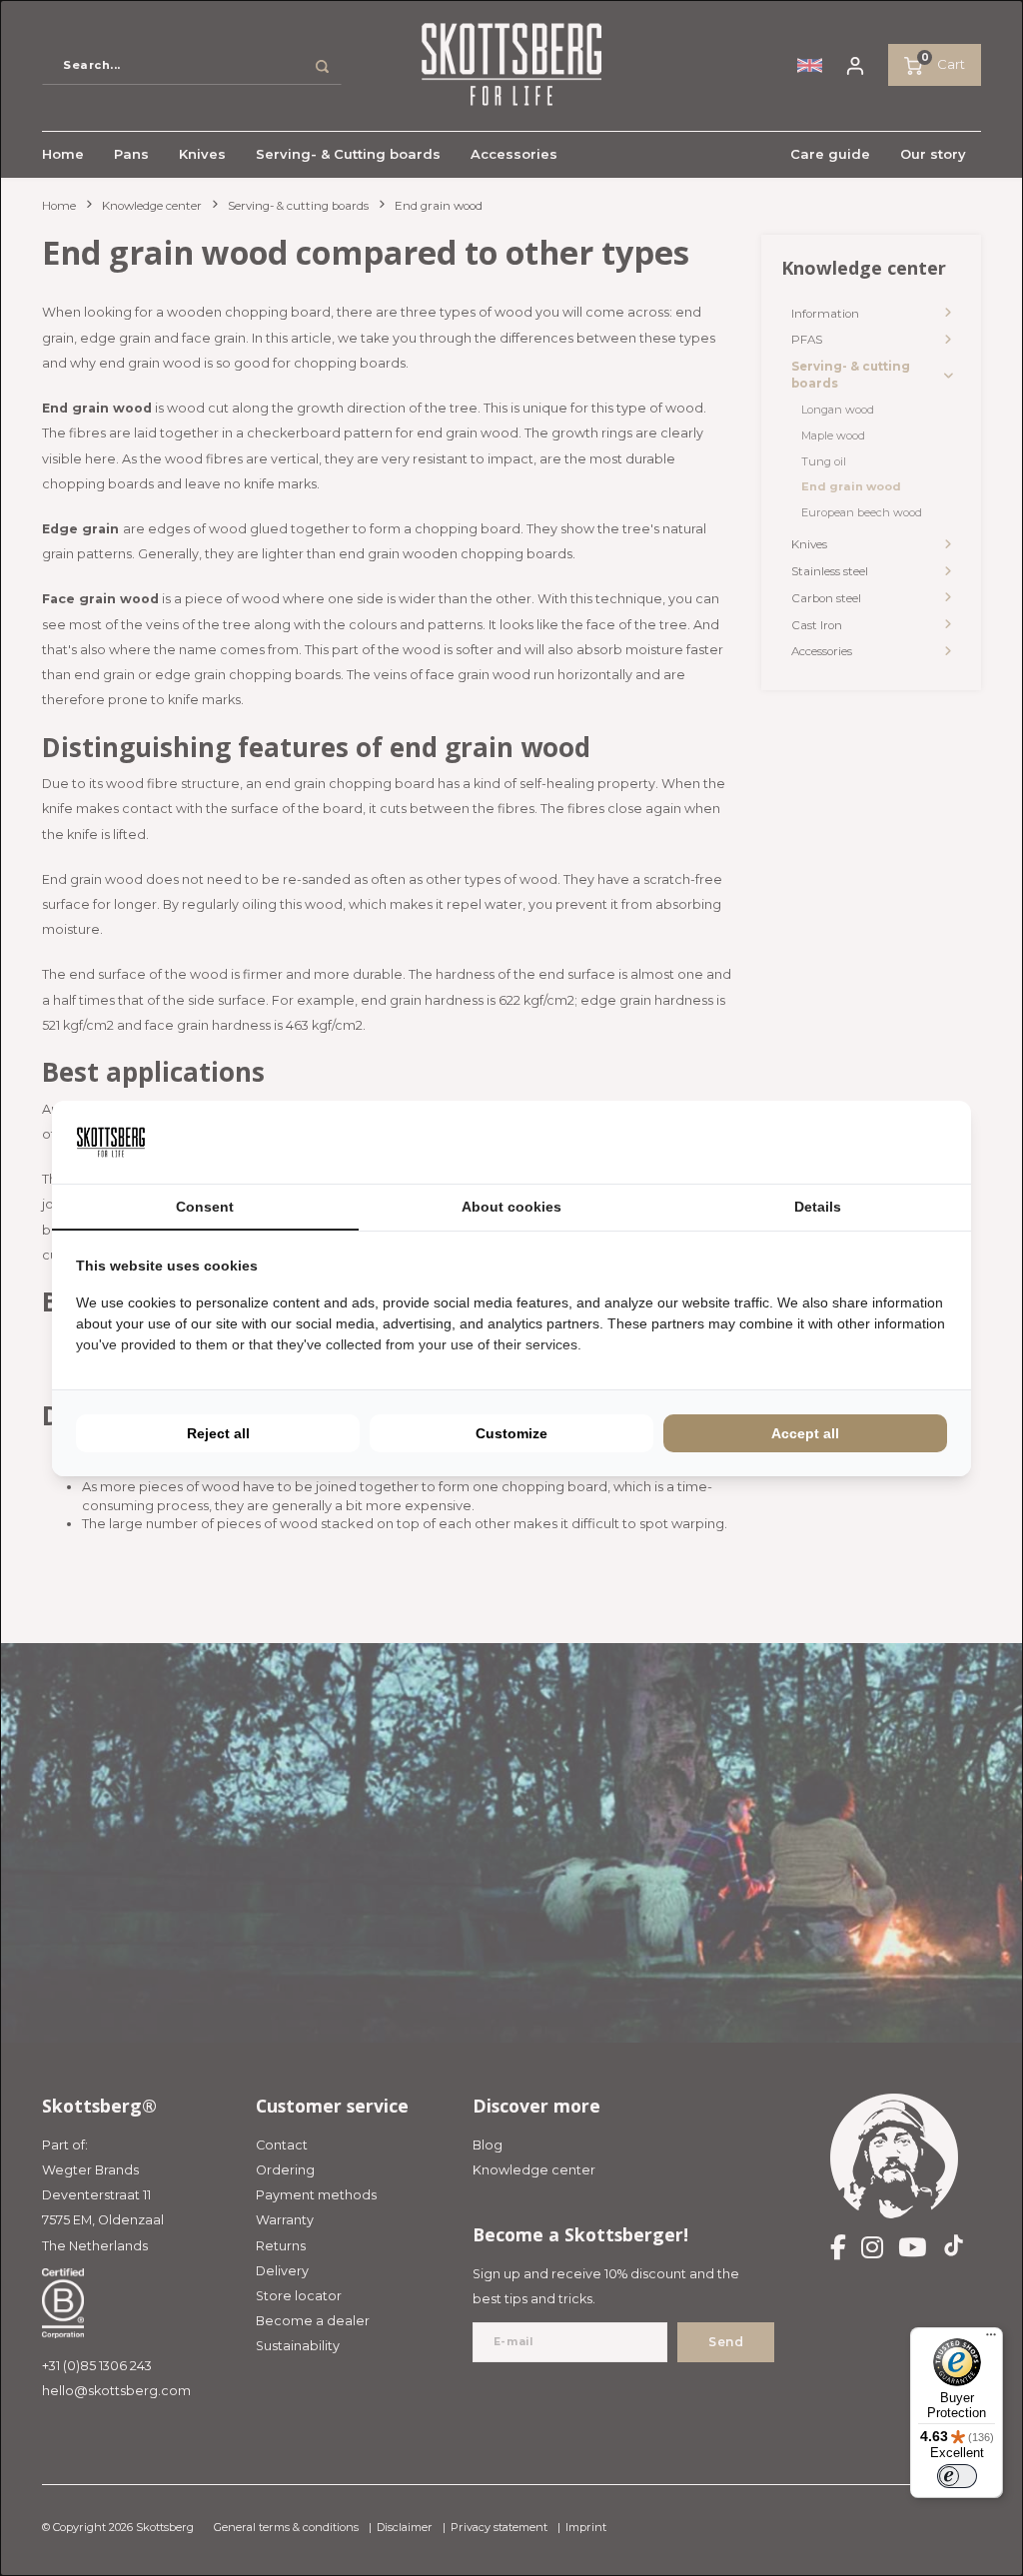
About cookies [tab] (511, 1207)
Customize (511, 1433)
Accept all (805, 1433)
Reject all (218, 1433)
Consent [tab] (205, 1207)
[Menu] (991, 2339)
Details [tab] (818, 1207)
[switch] (957, 2476)
